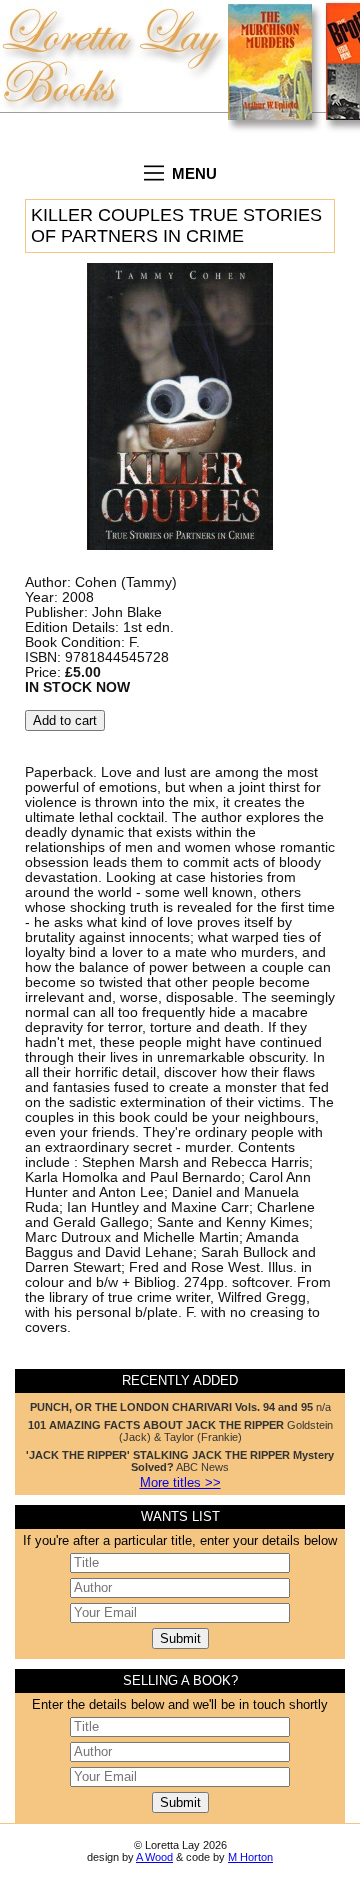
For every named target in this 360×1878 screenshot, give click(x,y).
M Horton (250, 1857)
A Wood (154, 1857)
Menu (194, 173)
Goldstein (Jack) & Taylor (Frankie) (180, 1431)
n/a (180, 1407)
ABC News (180, 1461)
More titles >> (180, 1483)
